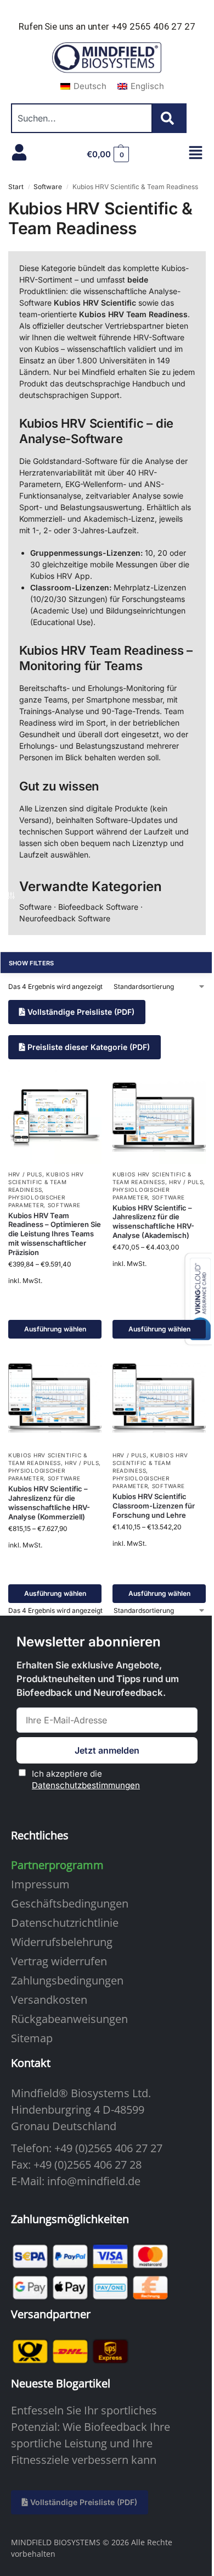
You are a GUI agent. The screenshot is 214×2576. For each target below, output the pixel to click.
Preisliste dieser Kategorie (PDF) (88, 1047)
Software (48, 187)
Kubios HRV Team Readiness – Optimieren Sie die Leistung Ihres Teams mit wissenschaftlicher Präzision (55, 1234)
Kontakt (31, 2063)
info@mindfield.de (94, 2181)
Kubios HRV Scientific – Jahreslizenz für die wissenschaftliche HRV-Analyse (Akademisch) (153, 1222)
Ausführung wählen (55, 1329)
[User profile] (19, 152)
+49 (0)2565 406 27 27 (108, 2148)
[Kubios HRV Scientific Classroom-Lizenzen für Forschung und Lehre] (159, 1398)
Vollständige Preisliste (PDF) (80, 1012)
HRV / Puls (25, 1174)
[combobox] (82, 118)
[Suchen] (170, 118)
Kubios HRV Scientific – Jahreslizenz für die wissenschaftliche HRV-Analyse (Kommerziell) (49, 1503)
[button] (108, 154)
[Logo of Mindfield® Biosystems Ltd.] (107, 58)
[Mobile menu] (196, 153)
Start (16, 187)
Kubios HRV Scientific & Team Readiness (46, 1182)
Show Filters (32, 963)
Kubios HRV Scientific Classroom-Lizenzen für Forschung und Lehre (154, 1506)
